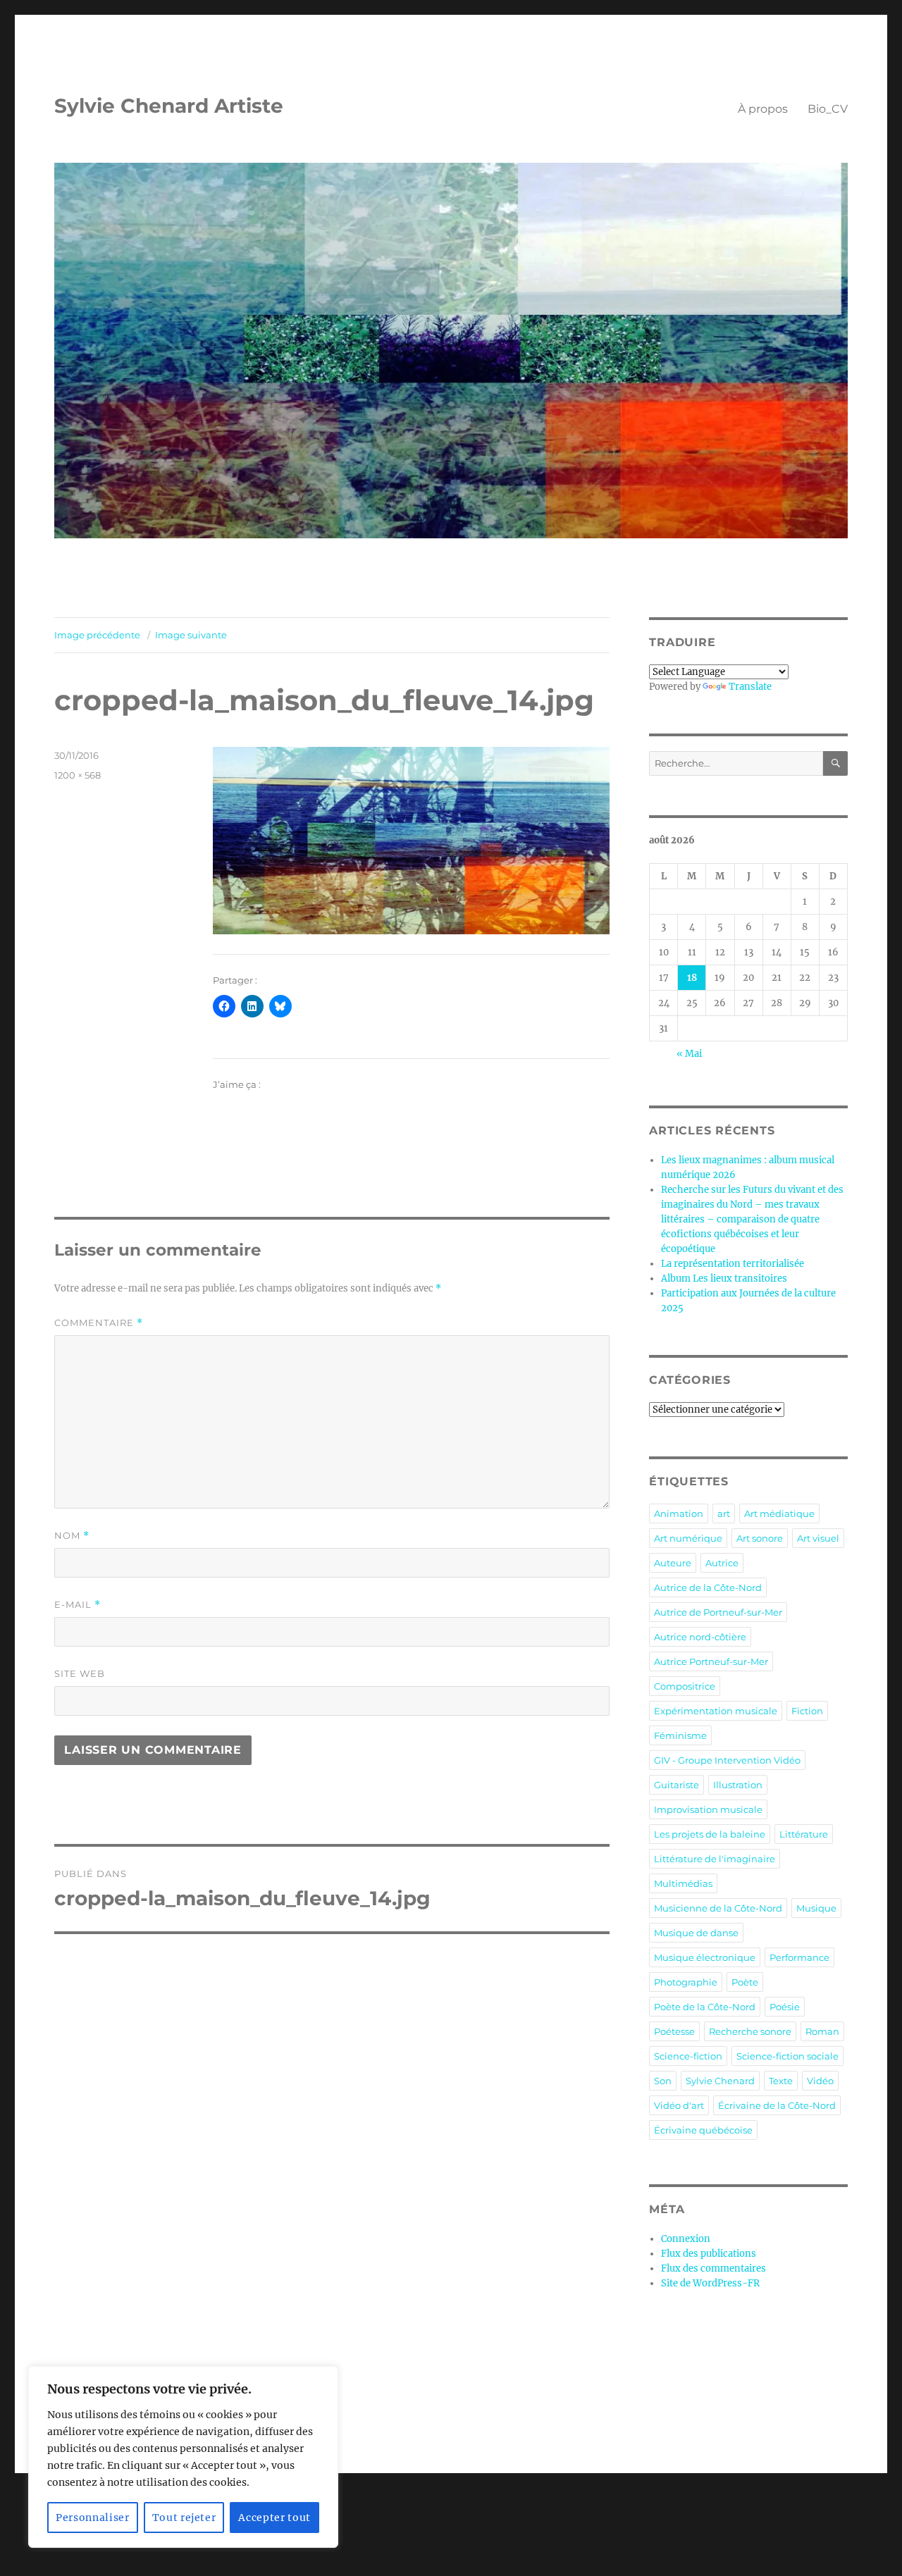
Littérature (804, 1834)
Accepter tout (274, 2518)
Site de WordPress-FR (710, 2283)
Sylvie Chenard (720, 2081)
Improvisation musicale (708, 1809)
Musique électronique (705, 1957)
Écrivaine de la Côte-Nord (777, 2105)
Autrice (722, 1563)
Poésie (785, 2007)
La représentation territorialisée (733, 1264)
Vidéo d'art (679, 2105)
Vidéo (820, 2081)
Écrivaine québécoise (703, 2130)
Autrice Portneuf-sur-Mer (711, 1661)
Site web (80, 1673)
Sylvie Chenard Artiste (169, 106)
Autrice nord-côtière (700, 1637)
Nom (72, 1536)
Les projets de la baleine (710, 1834)
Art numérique (688, 1538)
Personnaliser (93, 2518)
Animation (679, 1513)
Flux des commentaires (713, 2268)
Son (663, 2081)
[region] (183, 2457)
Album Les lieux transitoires (724, 1278)
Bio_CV (828, 109)
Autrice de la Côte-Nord (708, 1587)
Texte (781, 2081)
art (724, 1513)
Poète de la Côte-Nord (705, 2007)
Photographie (686, 1982)
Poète (745, 1982)
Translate (750, 687)
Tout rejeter (184, 2518)
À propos (763, 109)
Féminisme (680, 1735)
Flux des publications (709, 2254)
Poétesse (674, 2031)
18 (692, 978)
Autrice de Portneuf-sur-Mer (718, 1612)
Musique (816, 1908)
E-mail (78, 1605)
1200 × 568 (78, 775)
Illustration (738, 1785)
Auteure (673, 1563)
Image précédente (97, 635)
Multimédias (683, 1883)
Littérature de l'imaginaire (715, 1859)
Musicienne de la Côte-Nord (718, 1908)
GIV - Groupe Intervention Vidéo (727, 1760)
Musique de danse (696, 1933)
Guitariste (676, 1785)
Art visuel (818, 1538)
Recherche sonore (750, 2031)
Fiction (807, 1711)
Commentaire (99, 1323)
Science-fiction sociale (787, 2056)
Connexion (686, 2239)
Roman (822, 2031)
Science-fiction (688, 2056)
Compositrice (685, 1686)
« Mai (689, 1054)
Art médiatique (779, 1513)
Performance (799, 1957)
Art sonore (760, 1538)
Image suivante (191, 635)
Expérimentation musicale (716, 1711)
